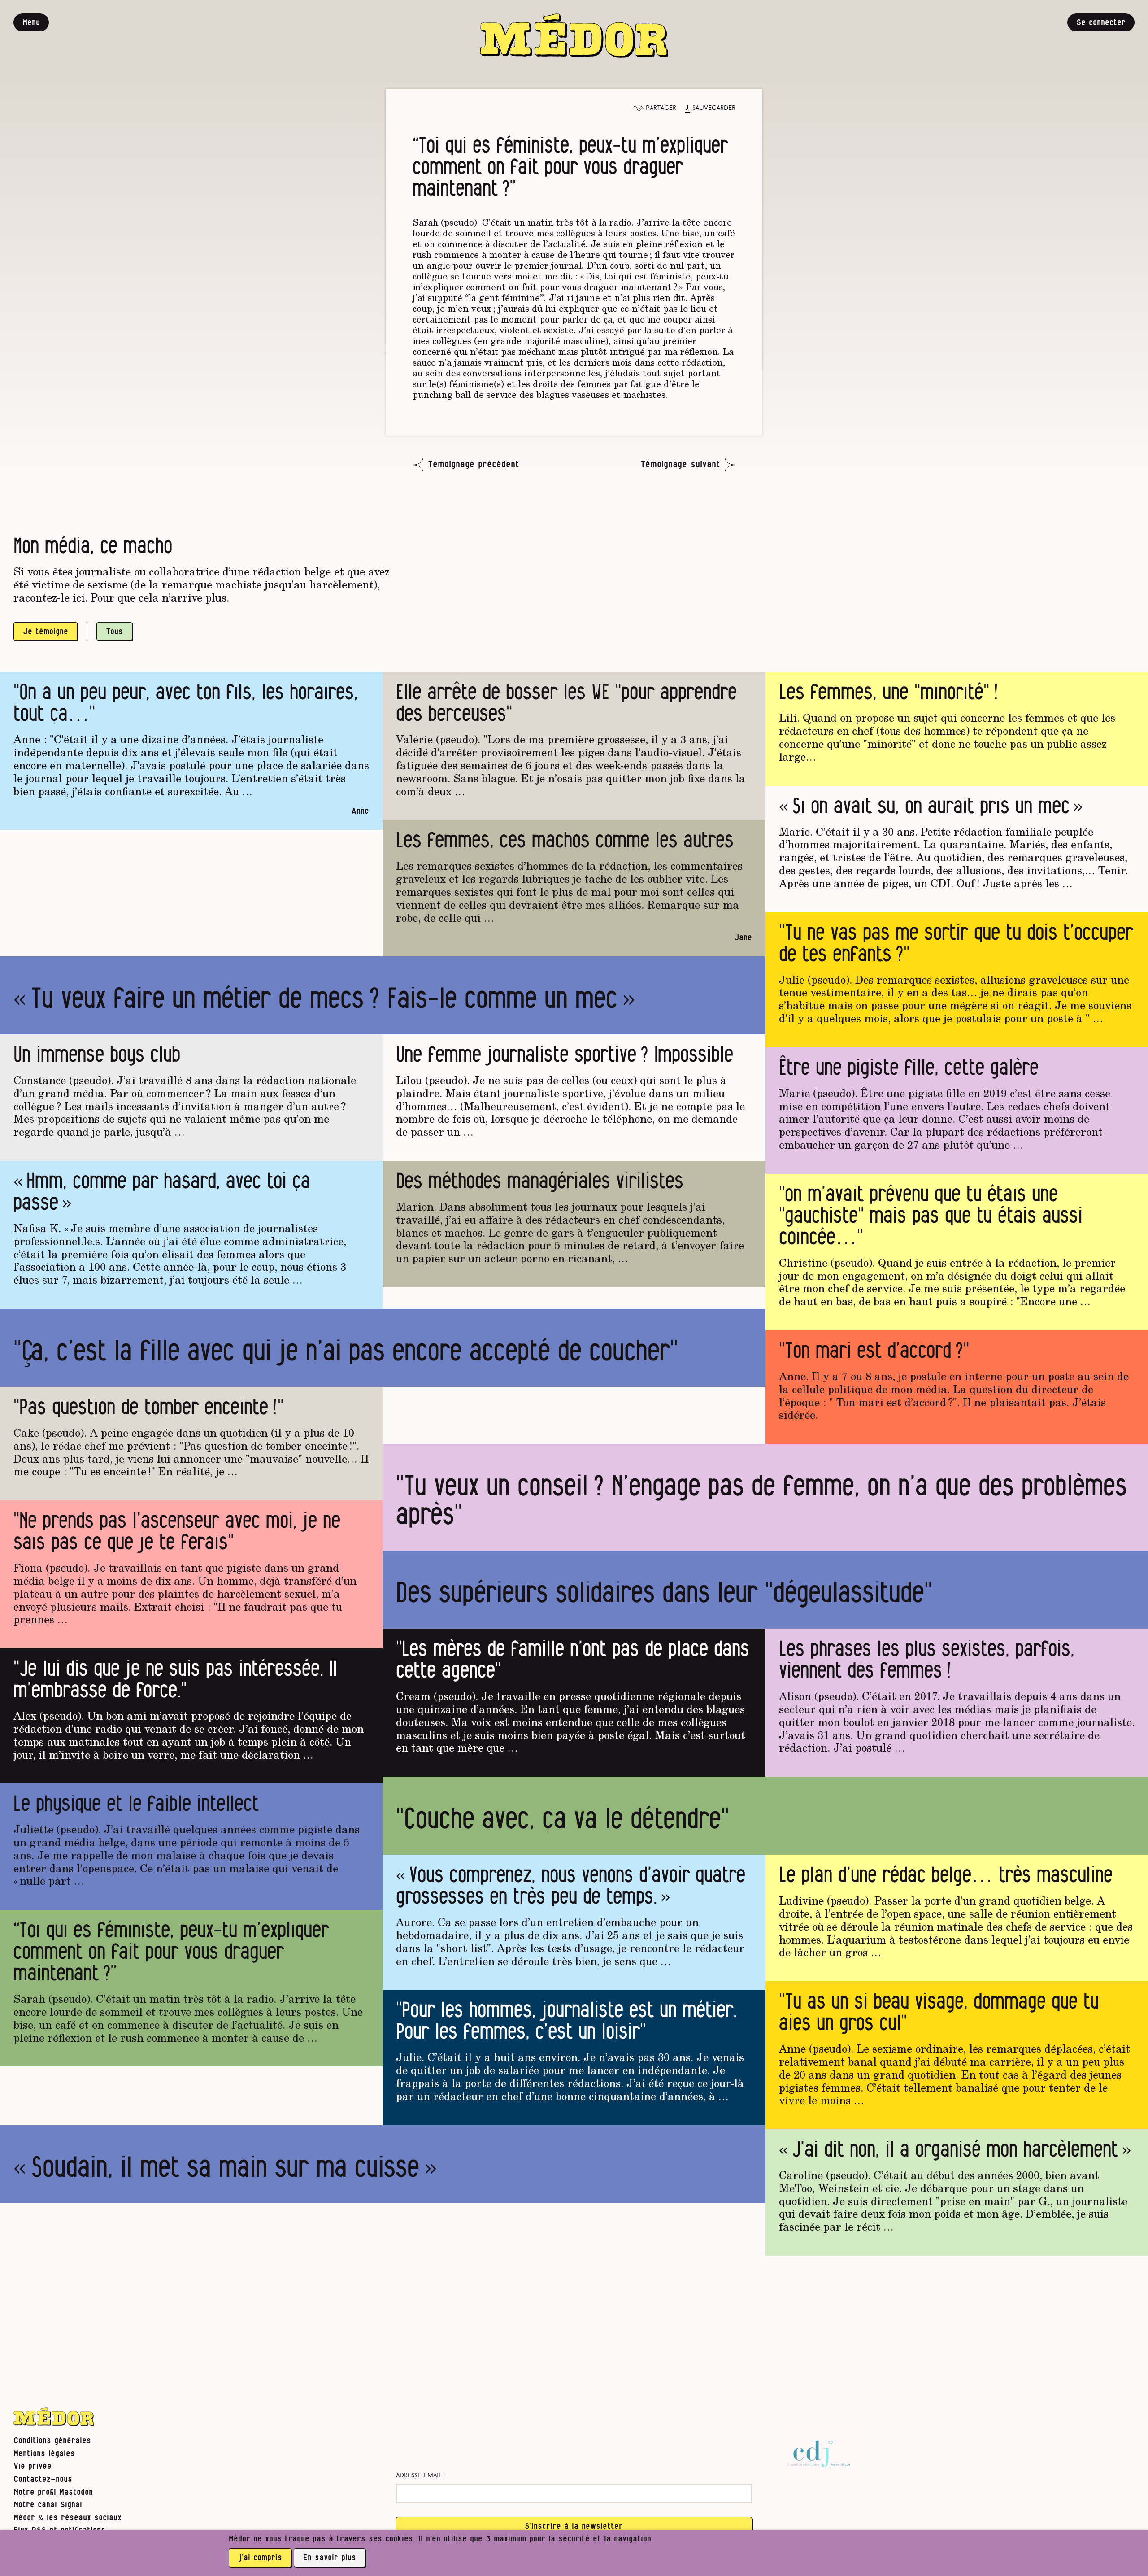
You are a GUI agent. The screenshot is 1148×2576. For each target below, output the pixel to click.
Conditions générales (52, 2441)
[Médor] (574, 36)
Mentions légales (44, 2454)
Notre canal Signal (48, 2505)
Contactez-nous (43, 2479)
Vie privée (33, 2466)
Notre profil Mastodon (53, 2492)
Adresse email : (421, 2476)
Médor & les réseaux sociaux (67, 2518)
